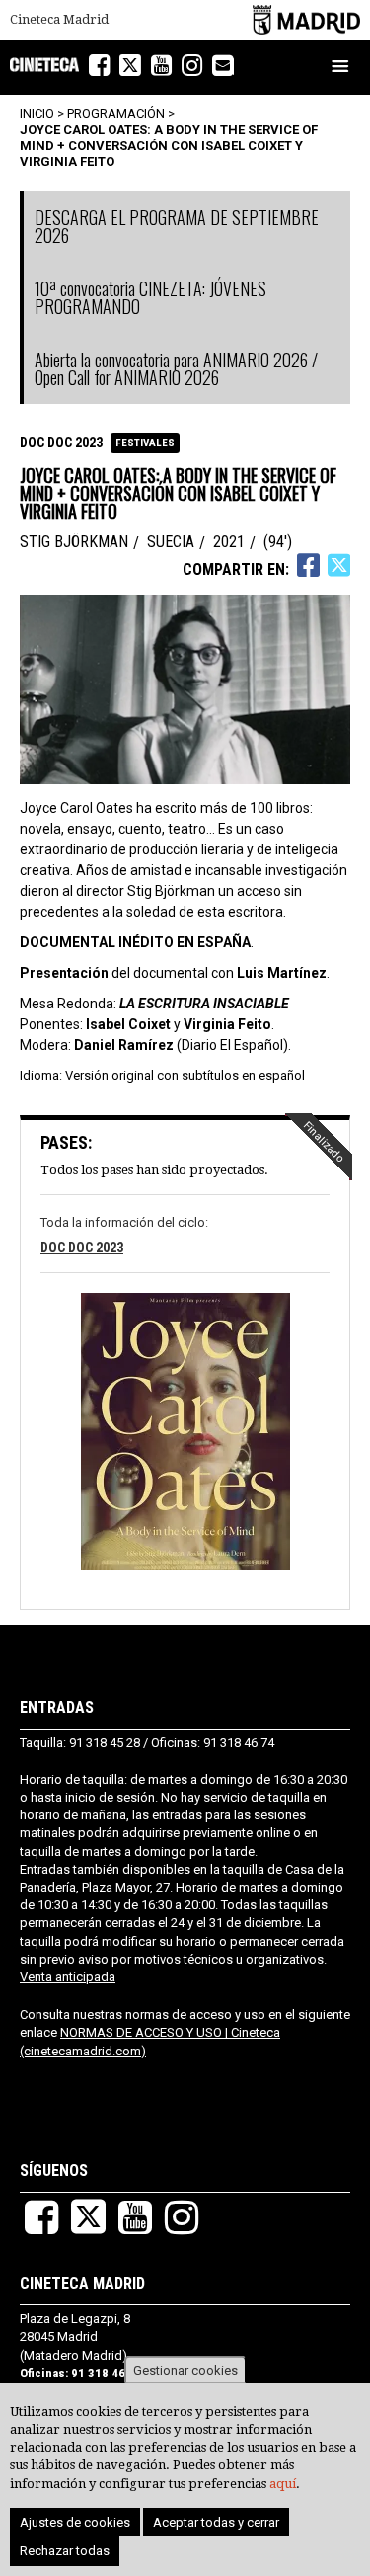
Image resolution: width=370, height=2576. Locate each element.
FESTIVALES (145, 443)
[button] (185, 1434)
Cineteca (44, 65)
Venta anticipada (68, 1977)
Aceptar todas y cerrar (216, 2522)
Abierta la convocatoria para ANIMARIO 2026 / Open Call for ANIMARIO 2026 (176, 368)
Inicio (37, 113)
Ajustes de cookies (75, 2522)
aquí (283, 2484)
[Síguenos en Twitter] (130, 66)
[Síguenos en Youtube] (161, 66)
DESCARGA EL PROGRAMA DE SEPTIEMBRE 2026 (177, 226)
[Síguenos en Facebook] (99, 66)
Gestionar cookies (185, 2370)
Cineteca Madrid (59, 20)
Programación (116, 113)
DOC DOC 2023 (61, 443)
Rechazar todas (65, 2551)
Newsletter (233, 67)
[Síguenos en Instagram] (192, 66)
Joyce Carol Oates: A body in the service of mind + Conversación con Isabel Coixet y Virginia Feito (169, 145)
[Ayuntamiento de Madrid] (306, 19)
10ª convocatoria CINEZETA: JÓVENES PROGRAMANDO (150, 297)
